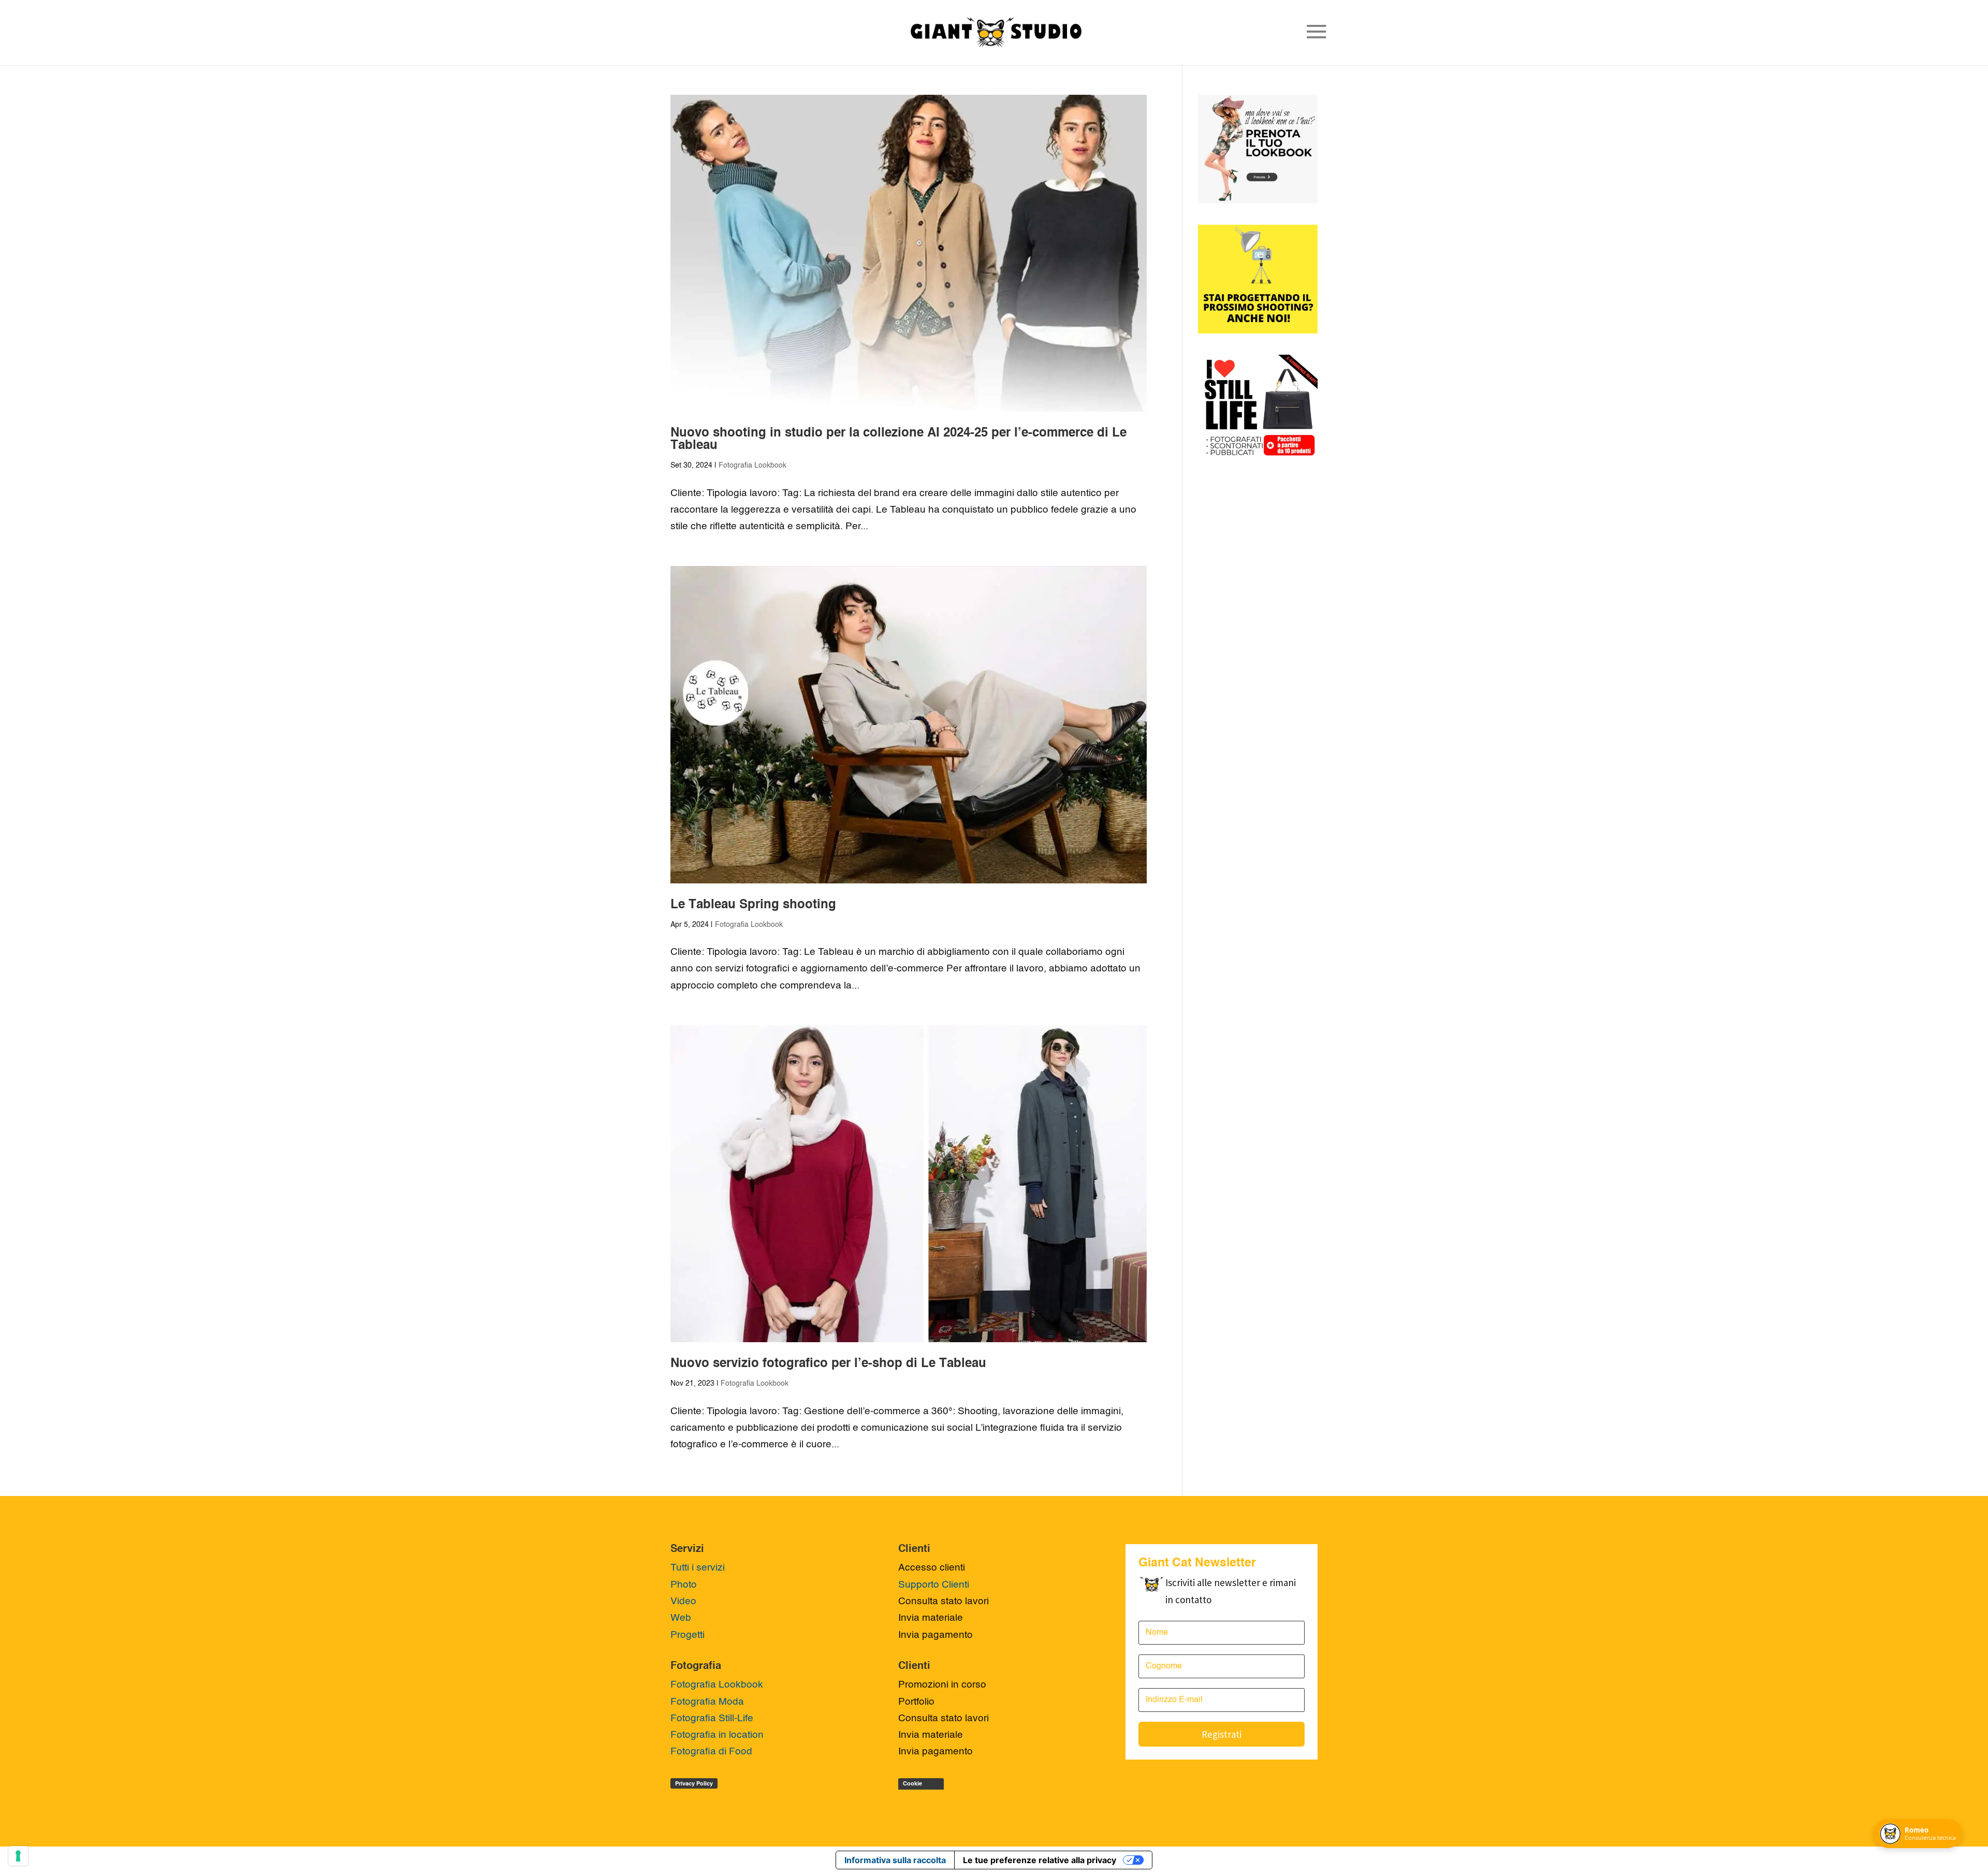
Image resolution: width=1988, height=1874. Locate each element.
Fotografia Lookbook (752, 466)
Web (681, 1618)
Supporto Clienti (934, 1585)
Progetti (688, 1635)
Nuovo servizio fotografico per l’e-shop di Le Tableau (828, 1364)
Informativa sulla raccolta (895, 1860)
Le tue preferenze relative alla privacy (1040, 1860)
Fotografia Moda (707, 1702)
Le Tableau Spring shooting (753, 905)
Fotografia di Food (711, 1752)
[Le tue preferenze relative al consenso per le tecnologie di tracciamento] (18, 1856)
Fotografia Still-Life (712, 1718)
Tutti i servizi (698, 1568)
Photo (684, 1585)
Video (683, 1601)
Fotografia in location (717, 1735)
